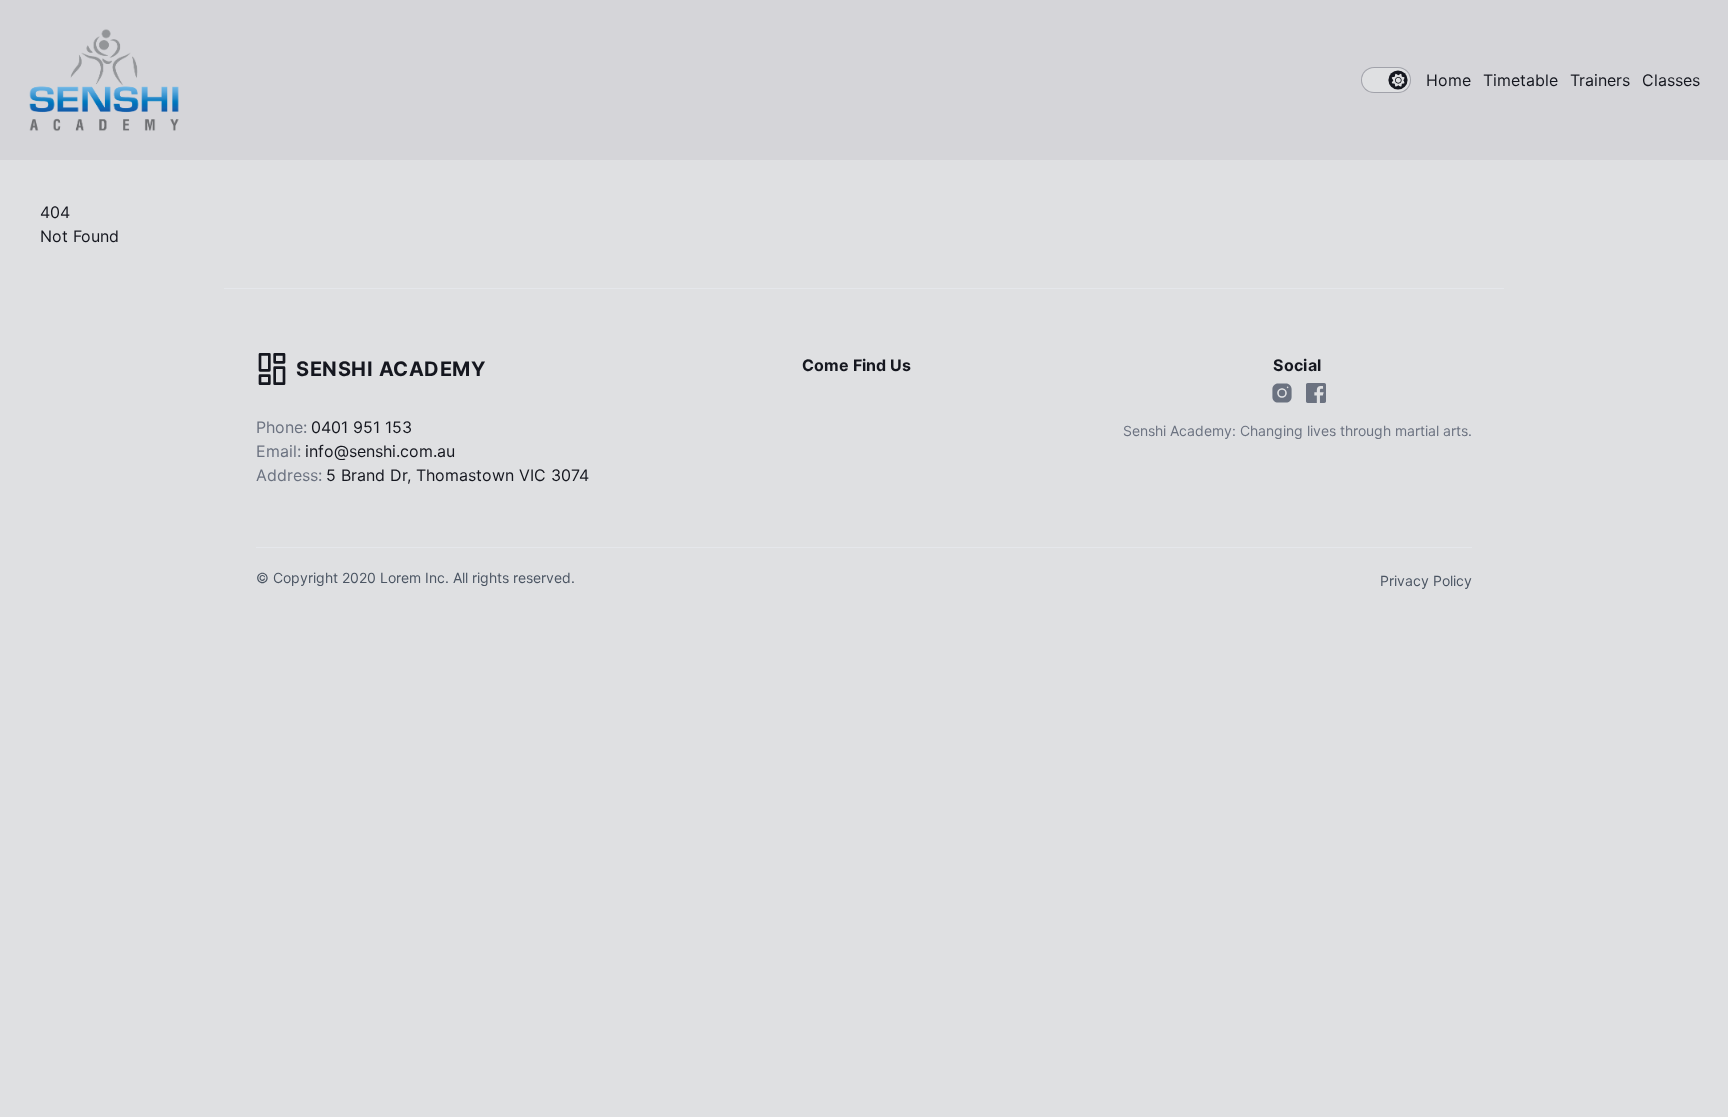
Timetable (1520, 80)
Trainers (1600, 80)
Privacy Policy (1426, 580)
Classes (1671, 80)
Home (1448, 80)
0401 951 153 (361, 427)
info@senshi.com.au (380, 451)
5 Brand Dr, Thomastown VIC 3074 (457, 475)
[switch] (1386, 80)
